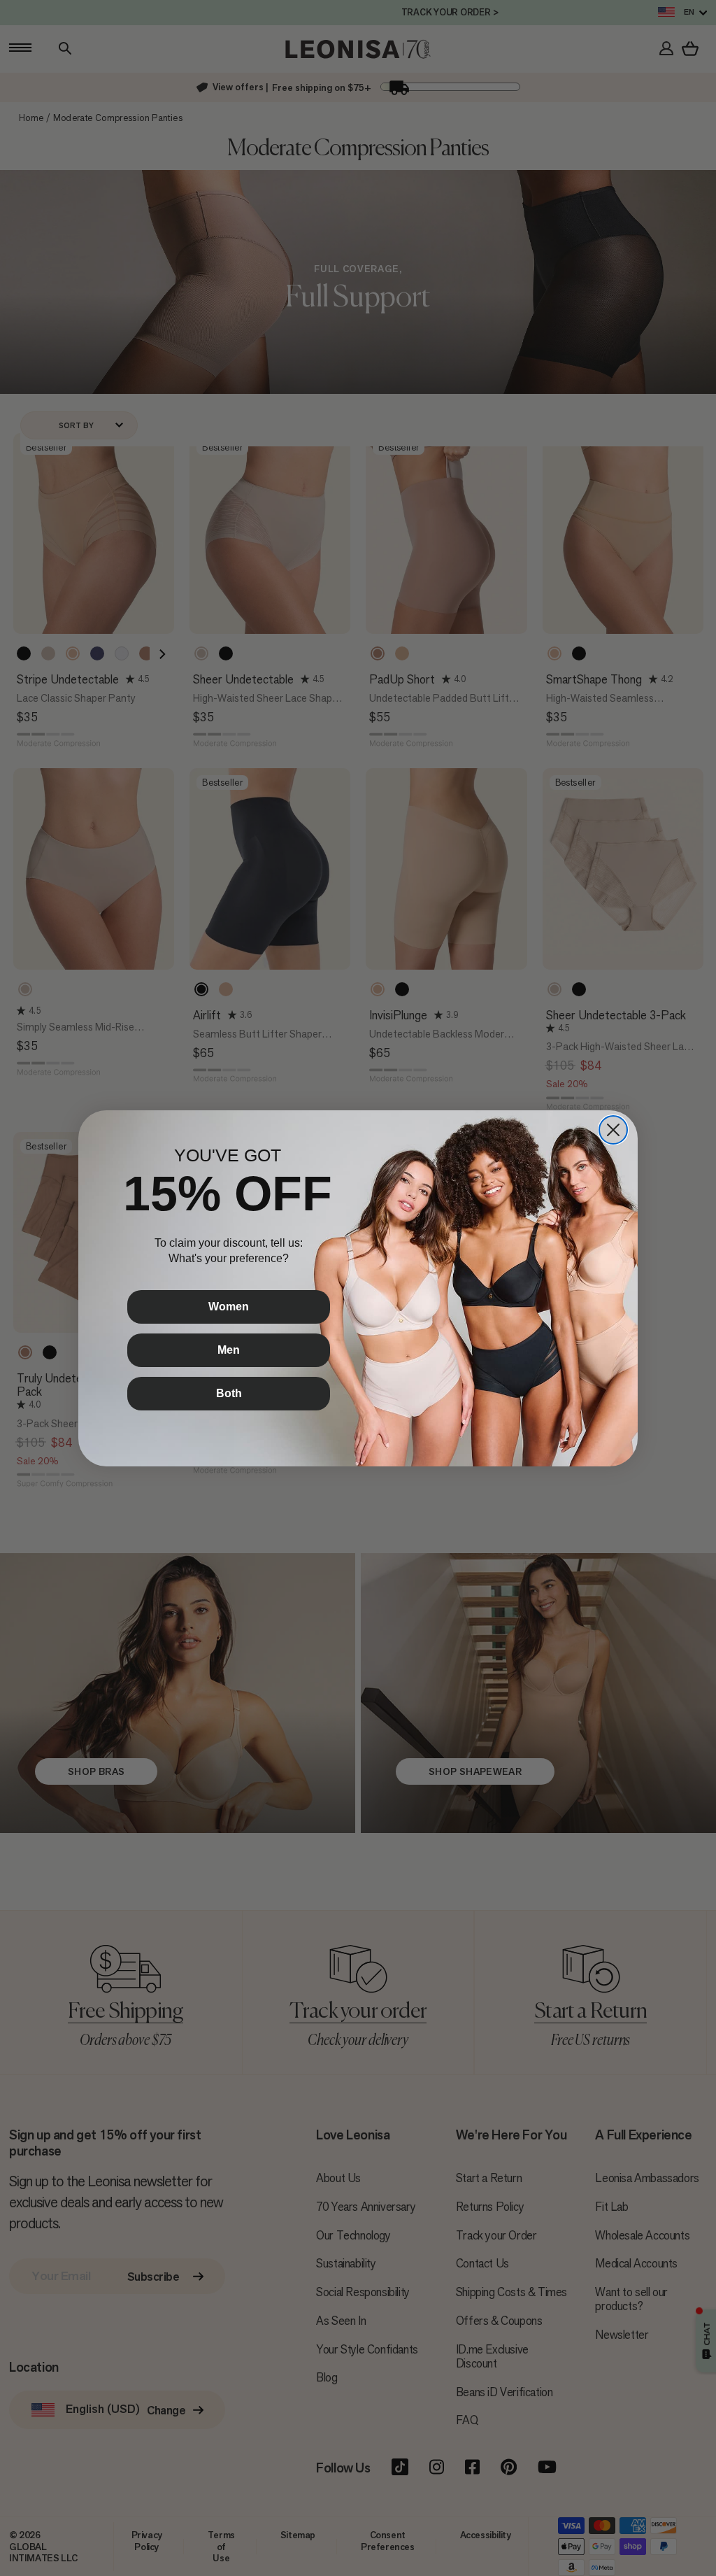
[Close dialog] (613, 1130)
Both (229, 1393)
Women (229, 1307)
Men (229, 1350)
